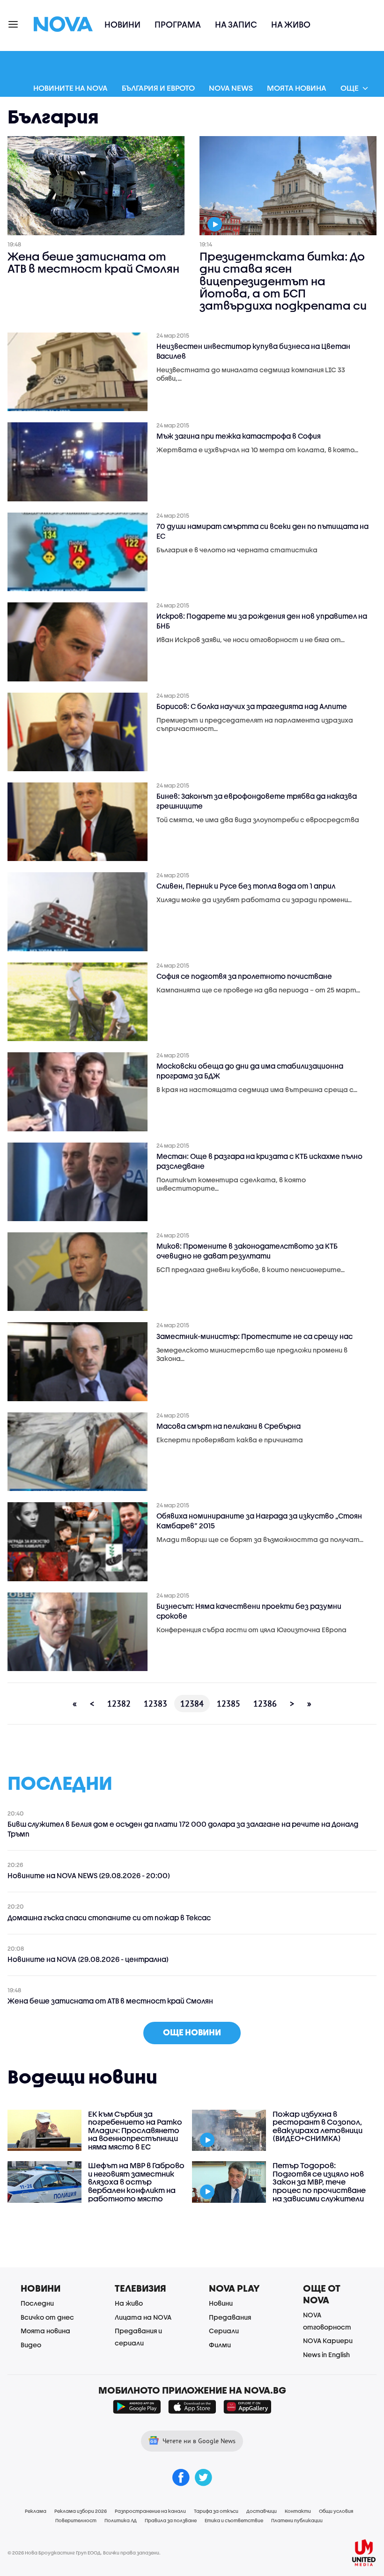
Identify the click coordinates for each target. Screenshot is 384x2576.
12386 (265, 1704)
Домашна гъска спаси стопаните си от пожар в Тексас (109, 1918)
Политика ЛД (121, 2520)
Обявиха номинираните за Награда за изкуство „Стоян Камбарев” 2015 (259, 1521)
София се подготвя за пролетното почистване (244, 976)
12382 (119, 1704)
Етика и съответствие (234, 2520)
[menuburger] (14, 24)
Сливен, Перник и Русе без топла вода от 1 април (246, 886)
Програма (178, 25)
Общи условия (336, 2511)
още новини (192, 2032)
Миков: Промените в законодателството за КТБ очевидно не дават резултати (247, 1251)
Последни (37, 2303)
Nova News (231, 88)
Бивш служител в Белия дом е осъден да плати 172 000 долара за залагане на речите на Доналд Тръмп (183, 1829)
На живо (291, 25)
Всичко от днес (47, 2317)
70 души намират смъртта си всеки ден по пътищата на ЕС (262, 531)
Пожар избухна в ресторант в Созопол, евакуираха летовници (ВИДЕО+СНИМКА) (318, 2126)
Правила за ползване (171, 2520)
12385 (229, 1704)
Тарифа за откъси (216, 2511)
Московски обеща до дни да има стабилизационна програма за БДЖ (250, 1071)
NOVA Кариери (328, 2341)
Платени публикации (297, 2520)
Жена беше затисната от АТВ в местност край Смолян (93, 263)
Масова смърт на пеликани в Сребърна (229, 1426)
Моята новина (297, 88)
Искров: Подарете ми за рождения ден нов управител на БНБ (262, 621)
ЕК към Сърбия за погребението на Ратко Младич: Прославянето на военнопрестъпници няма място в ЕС (135, 2130)
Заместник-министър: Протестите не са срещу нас (255, 1336)
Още (350, 88)
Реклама (36, 2511)
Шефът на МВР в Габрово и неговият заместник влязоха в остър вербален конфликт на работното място (136, 2182)
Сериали (224, 2331)
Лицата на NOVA (143, 2317)
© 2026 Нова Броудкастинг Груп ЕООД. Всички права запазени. (84, 2553)
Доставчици (262, 2511)
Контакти (298, 2511)
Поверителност (76, 2520)
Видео (31, 2345)
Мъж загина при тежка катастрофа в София (239, 436)
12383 (155, 1704)
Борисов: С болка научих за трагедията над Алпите (252, 706)
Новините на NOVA (70, 88)
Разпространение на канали (150, 2511)
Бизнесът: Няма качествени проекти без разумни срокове (249, 1611)
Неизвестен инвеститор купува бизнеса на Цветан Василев (253, 351)
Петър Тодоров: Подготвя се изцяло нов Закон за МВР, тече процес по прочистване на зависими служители (319, 2182)
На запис (236, 25)
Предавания (230, 2317)
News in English (326, 2355)
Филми (220, 2345)
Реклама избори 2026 (81, 2511)
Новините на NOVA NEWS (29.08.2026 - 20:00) (89, 1875)
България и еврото (158, 88)
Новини (122, 25)
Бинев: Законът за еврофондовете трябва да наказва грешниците (257, 801)
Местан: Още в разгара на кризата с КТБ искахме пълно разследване (259, 1161)
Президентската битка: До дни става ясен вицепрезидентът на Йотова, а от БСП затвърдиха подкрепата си (283, 281)
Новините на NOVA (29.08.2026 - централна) (88, 1959)
